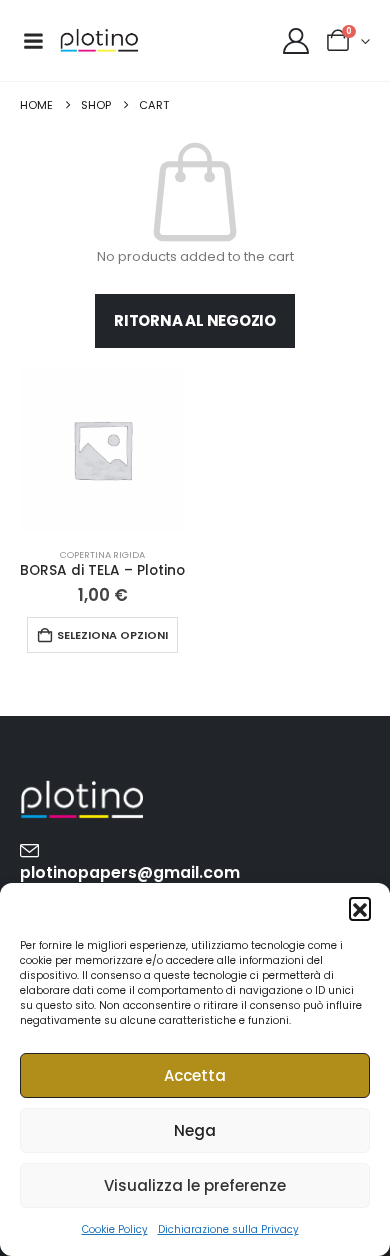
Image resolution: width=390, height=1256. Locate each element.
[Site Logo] (99, 40)
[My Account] (295, 41)
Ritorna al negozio (195, 320)
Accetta (195, 1075)
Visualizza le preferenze (195, 1185)
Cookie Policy (115, 1229)
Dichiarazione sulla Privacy (228, 1229)
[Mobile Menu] (33, 41)
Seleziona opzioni (112, 635)
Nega (195, 1130)
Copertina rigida (102, 554)
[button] (360, 908)
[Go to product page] (102, 449)
